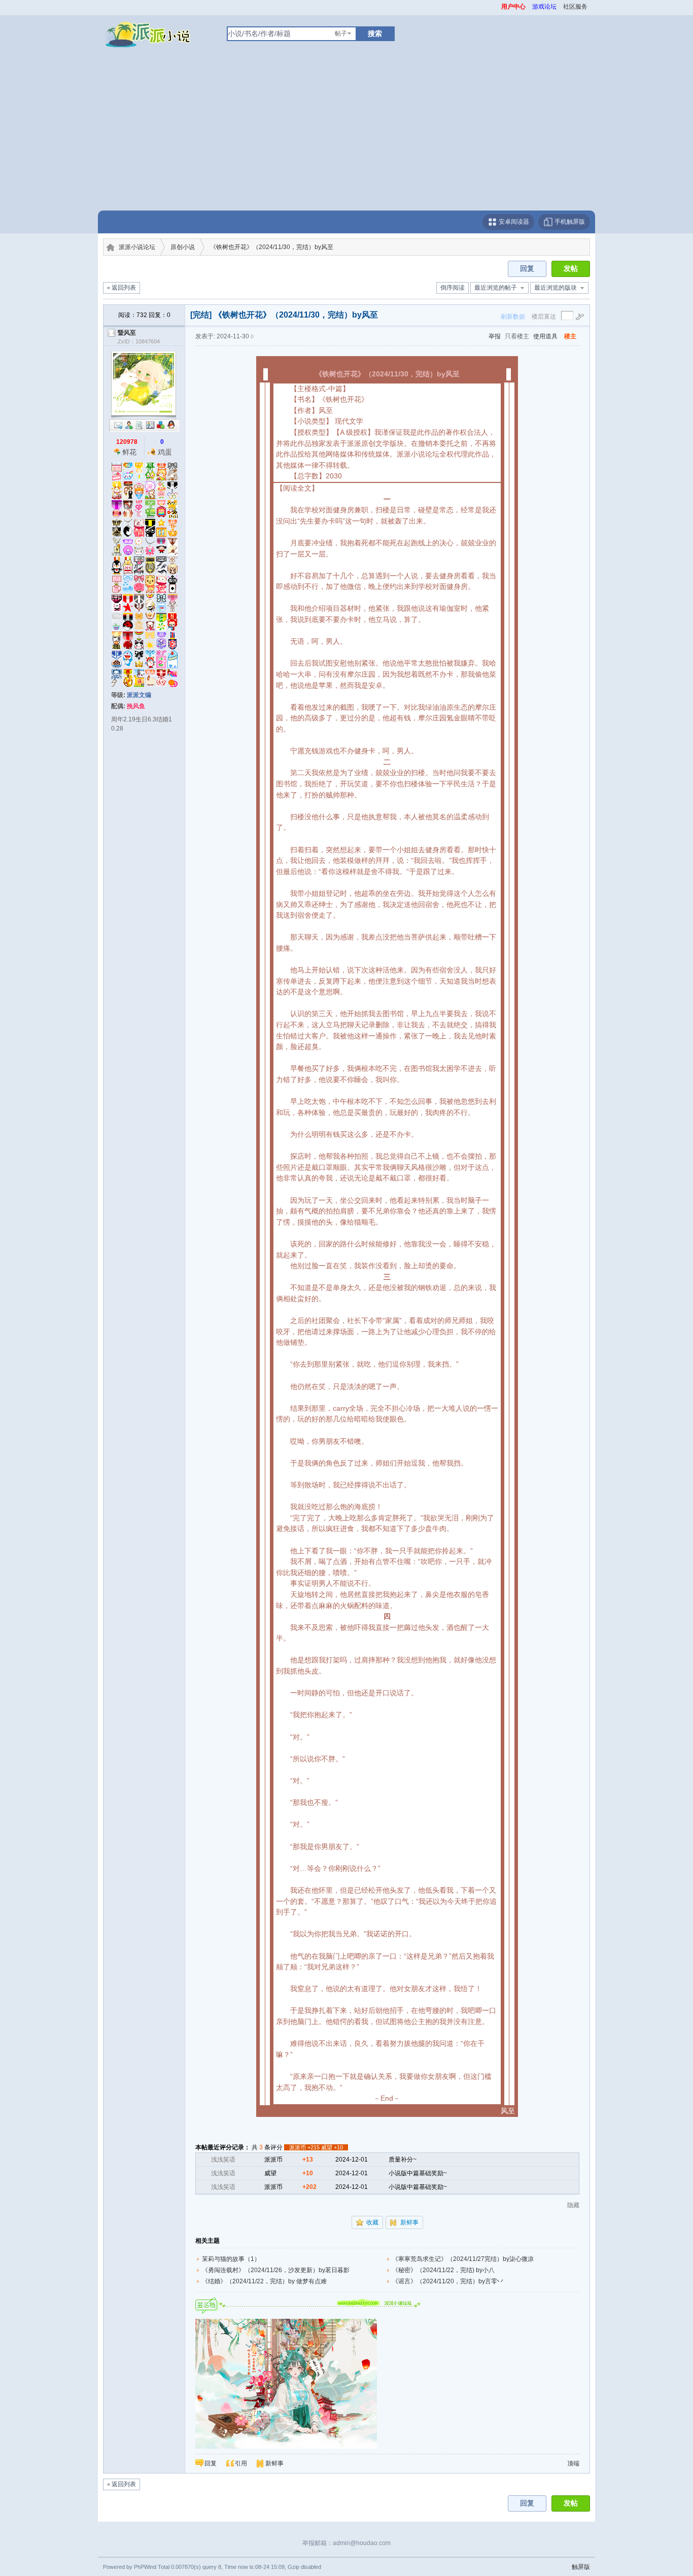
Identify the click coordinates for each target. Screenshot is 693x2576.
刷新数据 (513, 317)
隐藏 (573, 2205)
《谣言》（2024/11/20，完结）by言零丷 (448, 2281)
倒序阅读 (453, 288)
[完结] (201, 315)
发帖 (571, 269)
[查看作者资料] (150, 425)
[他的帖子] (140, 425)
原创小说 (183, 247)
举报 (495, 336)
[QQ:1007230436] (171, 425)
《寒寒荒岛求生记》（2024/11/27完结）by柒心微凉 (463, 2259)
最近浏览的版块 (556, 288)
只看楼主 (517, 336)
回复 (527, 269)
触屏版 (581, 2567)
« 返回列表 (122, 288)
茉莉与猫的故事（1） (231, 2259)
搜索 (375, 33)
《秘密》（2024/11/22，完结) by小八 (443, 2270)
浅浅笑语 (223, 2160)
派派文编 (139, 695)
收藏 (372, 2222)
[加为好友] (129, 425)
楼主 (570, 336)
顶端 (573, 2463)
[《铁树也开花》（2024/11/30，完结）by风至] (286, 2384)
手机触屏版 (569, 222)
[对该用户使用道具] (161, 425)
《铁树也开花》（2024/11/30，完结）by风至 (272, 247)
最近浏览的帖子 (496, 288)
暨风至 (127, 333)
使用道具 (545, 336)
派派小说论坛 (137, 247)
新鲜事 (409, 2222)
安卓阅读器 (513, 222)
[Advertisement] (346, 134)
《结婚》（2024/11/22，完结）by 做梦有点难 (264, 2281)
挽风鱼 (136, 706)
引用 (241, 2463)
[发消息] (118, 425)
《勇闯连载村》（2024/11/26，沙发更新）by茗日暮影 (276, 2270)
